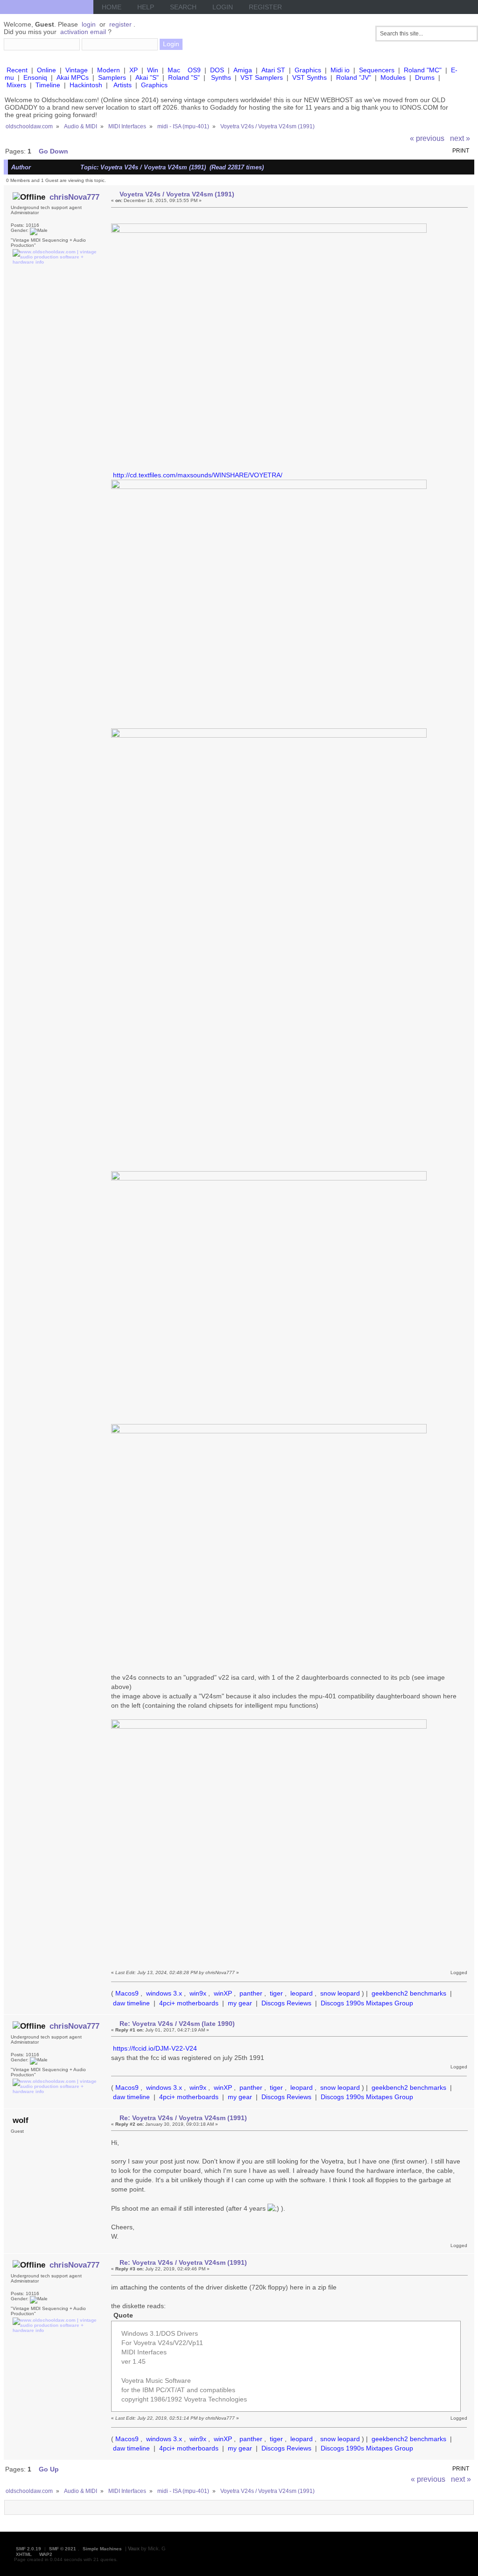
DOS (217, 70)
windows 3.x (164, 1993)
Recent (17, 70)
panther (251, 1993)
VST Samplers (262, 77)
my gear (240, 2003)
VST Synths (309, 77)
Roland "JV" (354, 77)
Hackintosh (86, 85)
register (120, 24)
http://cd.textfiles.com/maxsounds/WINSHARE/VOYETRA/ (198, 475)
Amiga (243, 70)
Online (46, 70)
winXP (223, 1993)
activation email (83, 32)
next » (460, 138)
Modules (393, 77)
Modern (109, 70)
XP (134, 70)
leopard (302, 1993)
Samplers (112, 77)
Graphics (308, 70)
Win (153, 70)
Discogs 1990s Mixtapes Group (367, 2003)
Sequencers (377, 70)
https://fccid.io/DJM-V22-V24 (155, 2048)
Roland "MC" (423, 70)
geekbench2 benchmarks (409, 1993)
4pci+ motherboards (189, 2003)
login (89, 24)
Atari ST (273, 70)
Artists (123, 85)
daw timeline (131, 2003)
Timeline (48, 85)
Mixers (16, 85)
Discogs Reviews (286, 2003)
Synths (221, 77)
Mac (174, 70)
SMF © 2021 (63, 2549)
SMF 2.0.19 (28, 2549)
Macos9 (127, 1993)
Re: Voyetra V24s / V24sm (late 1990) (177, 2024)
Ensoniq (35, 77)
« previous (427, 138)
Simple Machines (102, 2549)
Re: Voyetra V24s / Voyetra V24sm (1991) (183, 2118)
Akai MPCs (73, 77)
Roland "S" (184, 77)
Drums (425, 77)
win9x (198, 1993)
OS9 (194, 70)
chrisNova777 (74, 197)
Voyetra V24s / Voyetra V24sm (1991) (177, 194)
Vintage (77, 70)
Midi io (340, 70)
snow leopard (340, 1993)
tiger (276, 1993)
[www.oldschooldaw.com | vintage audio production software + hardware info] (55, 262)
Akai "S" (147, 77)
